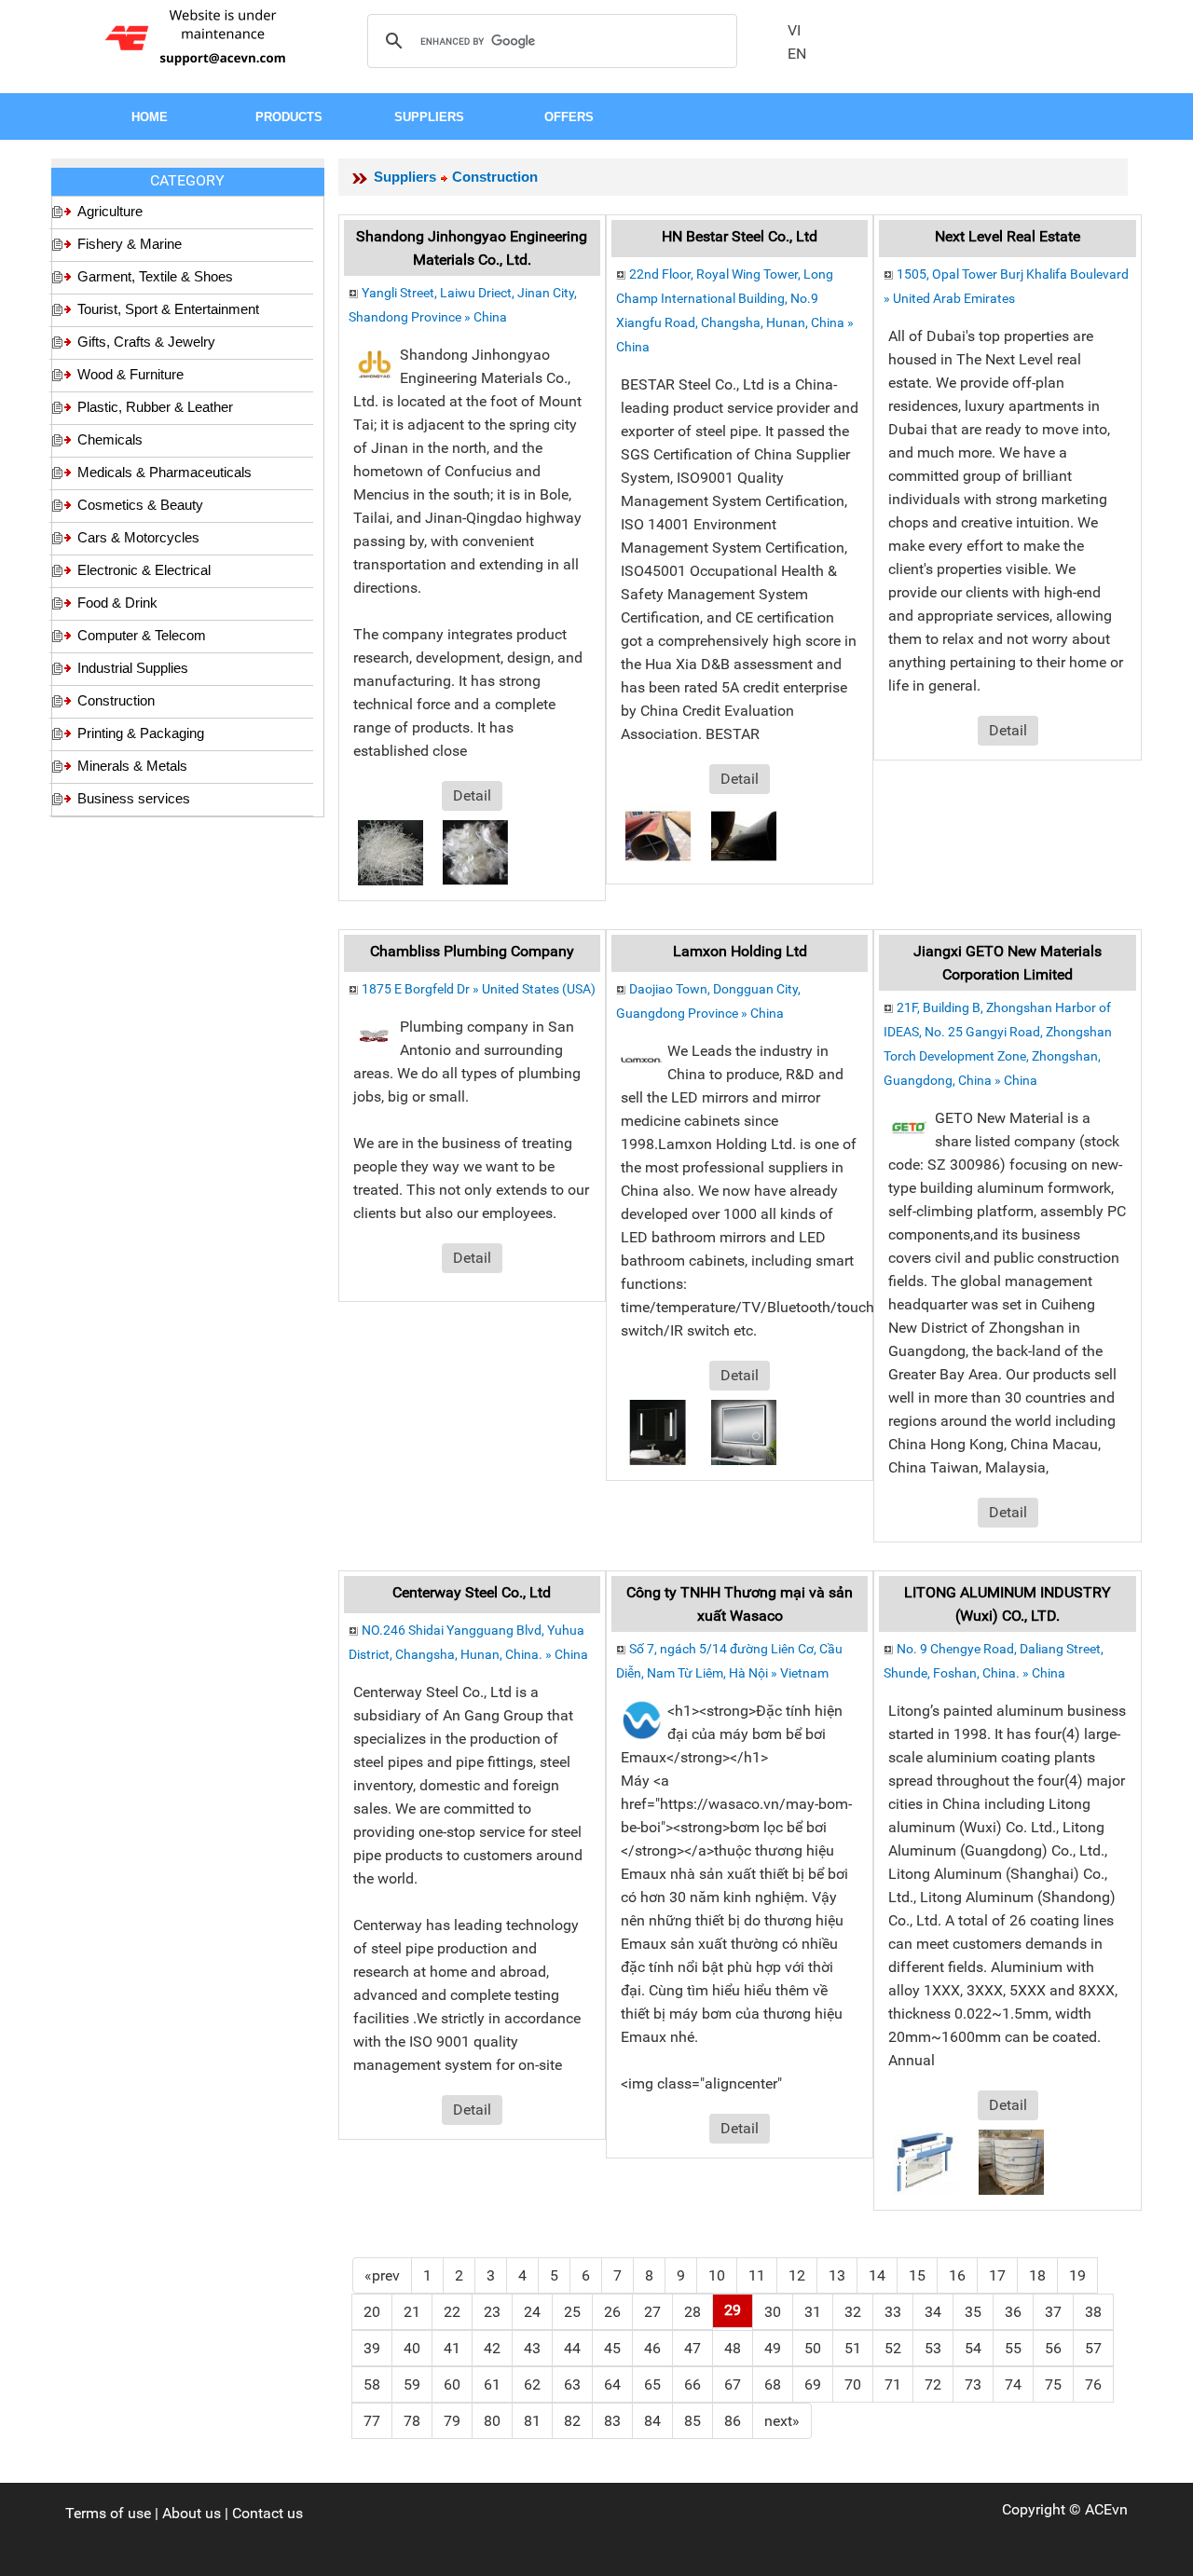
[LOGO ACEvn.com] (199, 36)
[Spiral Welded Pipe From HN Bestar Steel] (658, 835)
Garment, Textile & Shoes (155, 276)
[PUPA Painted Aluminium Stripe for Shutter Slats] (1011, 2161)
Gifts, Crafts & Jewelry (146, 342)
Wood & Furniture (130, 374)
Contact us (267, 2513)
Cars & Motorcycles (138, 537)
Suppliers (405, 177)
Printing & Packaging (141, 733)
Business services (134, 798)
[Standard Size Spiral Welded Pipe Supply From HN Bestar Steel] (744, 835)
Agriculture (110, 211)
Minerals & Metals (132, 766)
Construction (116, 700)
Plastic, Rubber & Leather (155, 407)
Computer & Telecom (142, 635)
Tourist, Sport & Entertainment (168, 309)
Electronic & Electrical (144, 570)
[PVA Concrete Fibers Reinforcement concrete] (475, 851)
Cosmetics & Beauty (140, 505)
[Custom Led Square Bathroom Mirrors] (744, 1431)
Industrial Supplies (133, 668)
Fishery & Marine (130, 244)
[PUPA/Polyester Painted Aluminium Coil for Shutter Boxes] (926, 2161)
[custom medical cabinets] (658, 1431)
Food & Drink (117, 603)
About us (192, 2513)
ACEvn (1106, 2509)
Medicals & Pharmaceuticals (165, 472)
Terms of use (108, 2513)
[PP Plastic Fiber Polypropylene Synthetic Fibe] (391, 851)
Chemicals (110, 439)
